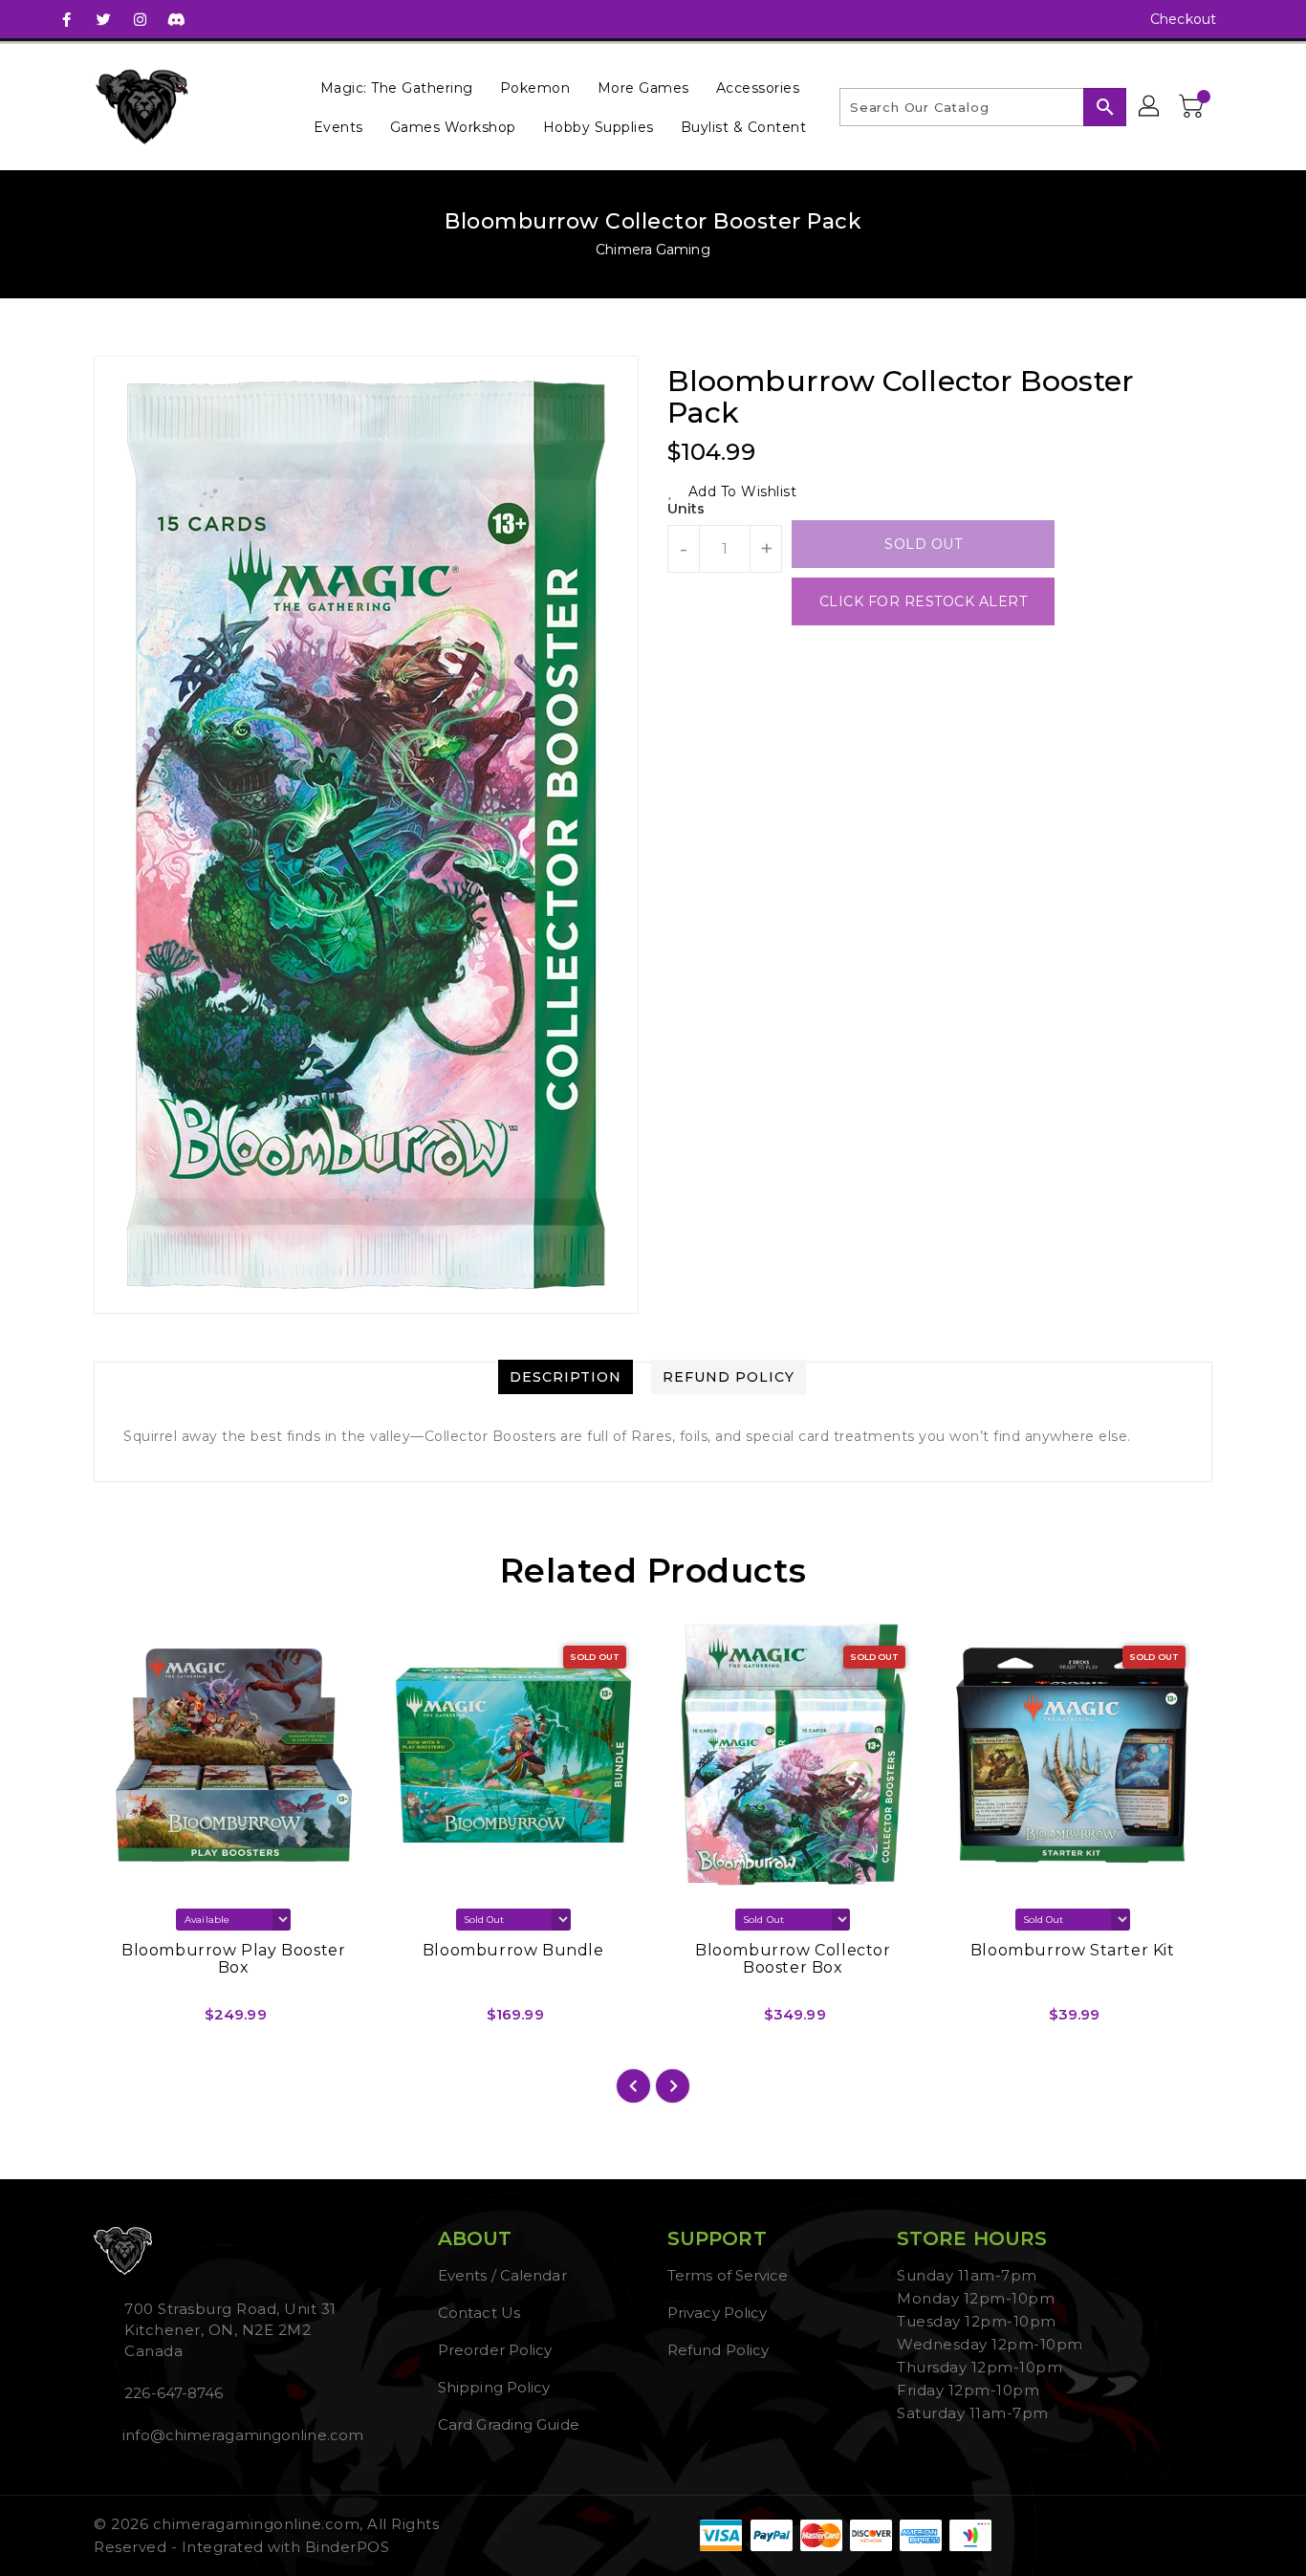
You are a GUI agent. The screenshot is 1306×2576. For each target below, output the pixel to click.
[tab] (566, 1377)
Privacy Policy (717, 2313)
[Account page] (1150, 107)
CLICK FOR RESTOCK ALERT (924, 601)
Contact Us (479, 2313)
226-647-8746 (174, 2393)
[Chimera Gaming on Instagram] (140, 19)
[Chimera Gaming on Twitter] (103, 19)
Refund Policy (718, 2350)
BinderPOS (348, 2547)
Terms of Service (728, 2275)
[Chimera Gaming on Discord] (176, 19)
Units (686, 509)
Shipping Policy (494, 2387)
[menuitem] (397, 87)
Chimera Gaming (653, 250)
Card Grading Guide (509, 2424)
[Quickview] (124, 2021)
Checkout (1183, 19)
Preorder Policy (495, 2350)
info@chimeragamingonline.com (241, 2435)
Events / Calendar (502, 2275)
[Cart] (1193, 107)
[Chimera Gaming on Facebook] (67, 19)
